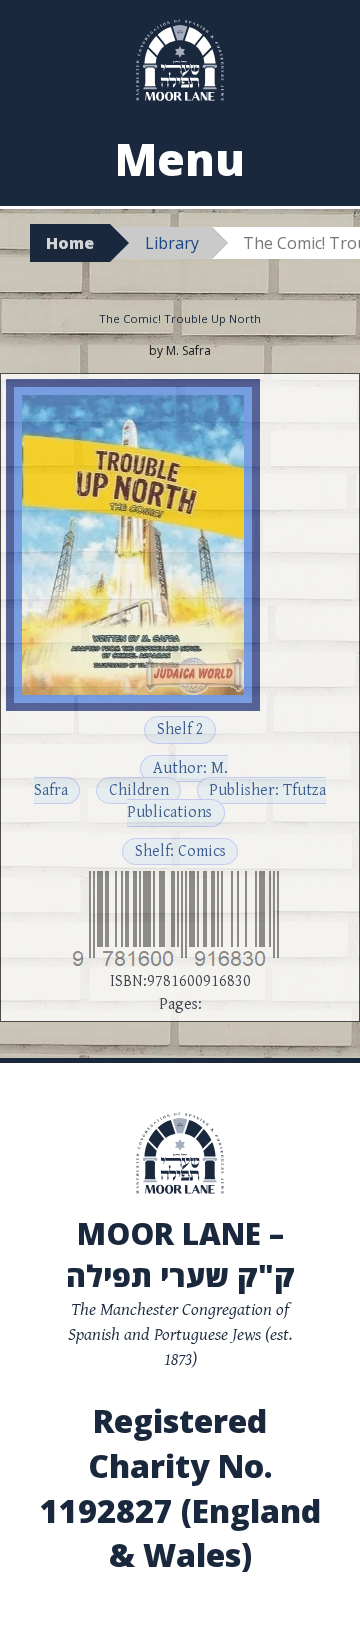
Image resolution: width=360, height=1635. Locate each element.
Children (139, 790)
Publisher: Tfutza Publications (226, 801)
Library (172, 243)
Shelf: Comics (180, 851)
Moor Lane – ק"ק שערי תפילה (180, 1254)
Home (70, 243)
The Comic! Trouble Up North (180, 318)
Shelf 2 (180, 729)
